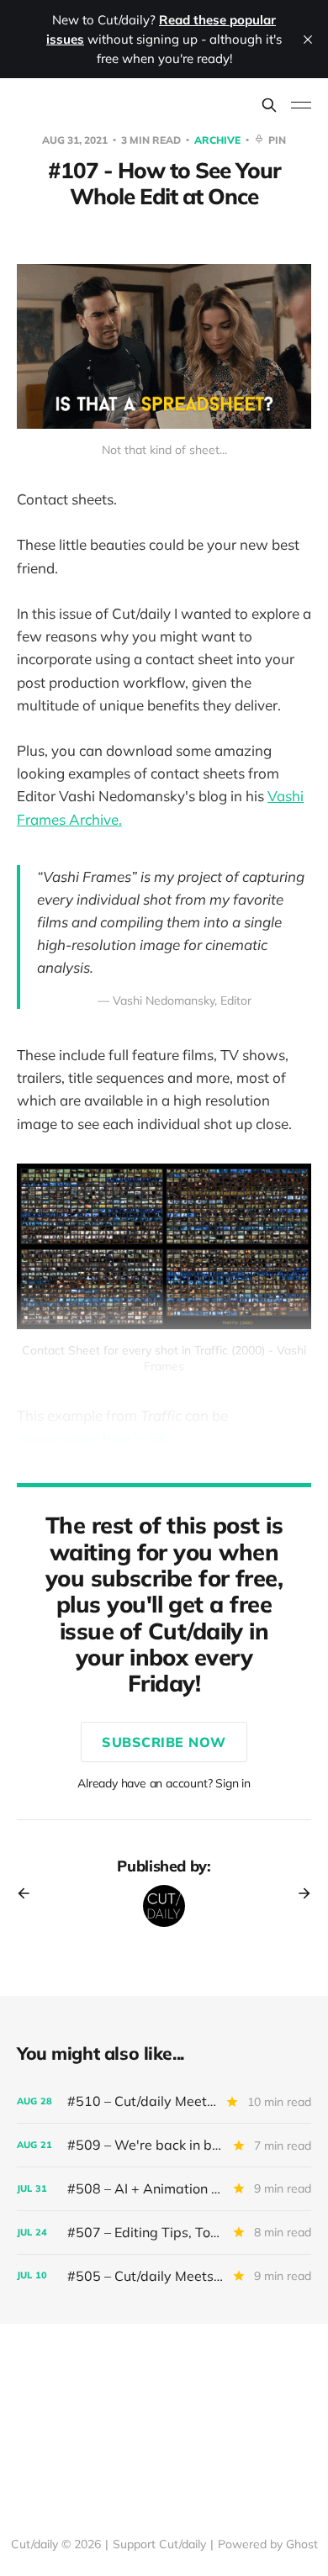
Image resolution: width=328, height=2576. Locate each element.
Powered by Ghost (268, 2544)
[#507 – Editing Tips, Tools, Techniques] (164, 2233)
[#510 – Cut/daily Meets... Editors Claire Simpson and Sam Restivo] (164, 2101)
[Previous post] (29, 1893)
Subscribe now (164, 1742)
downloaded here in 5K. (94, 1438)
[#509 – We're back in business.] (164, 2145)
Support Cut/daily (159, 2544)
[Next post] (299, 1893)
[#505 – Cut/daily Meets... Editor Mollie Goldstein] (164, 2276)
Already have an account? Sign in (164, 1783)
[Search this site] (269, 105)
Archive (219, 140)
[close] (308, 40)
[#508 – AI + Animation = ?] (164, 2189)
